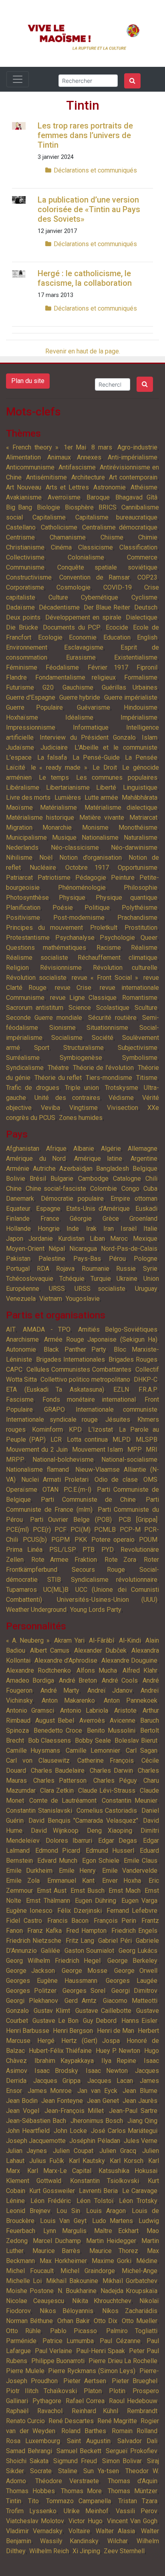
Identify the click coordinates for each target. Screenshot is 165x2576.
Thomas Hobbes (30, 2491)
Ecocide (117, 627)
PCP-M (130, 1530)
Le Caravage (140, 2191)
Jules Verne (141, 2141)
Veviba (50, 1108)
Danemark (20, 1199)
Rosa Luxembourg (33, 2441)
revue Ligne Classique (83, 998)
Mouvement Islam (98, 1450)
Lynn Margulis (65, 2231)
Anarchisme (22, 1339)
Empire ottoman (134, 1199)
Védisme (121, 1098)
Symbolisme (140, 1058)
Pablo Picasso (73, 2331)
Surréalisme (23, 1058)
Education (117, 637)
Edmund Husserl (110, 1851)
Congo (130, 1189)
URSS (57, 1289)
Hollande (18, 1229)
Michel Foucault (30, 2271)
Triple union (82, 1088)
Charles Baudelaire (58, 1770)
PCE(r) (42, 1530)
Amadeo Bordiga (30, 1680)
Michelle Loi (24, 2281)
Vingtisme (84, 1108)
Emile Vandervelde (130, 1871)
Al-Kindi (130, 1640)
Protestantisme (28, 938)
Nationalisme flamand (37, 1470)
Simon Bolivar (122, 2461)
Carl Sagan (142, 1750)
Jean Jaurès (140, 2101)
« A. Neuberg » (28, 1640)
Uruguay (146, 1289)
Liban (97, 1239)
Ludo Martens (113, 2221)
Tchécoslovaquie (30, 1279)
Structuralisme (84, 1048)
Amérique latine (98, 1159)
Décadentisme (59, 607)
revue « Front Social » (105, 978)
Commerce (142, 557)
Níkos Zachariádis (130, 2311)
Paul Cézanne (120, 2341)
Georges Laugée (132, 1981)
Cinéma (61, 547)
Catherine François (105, 1760)
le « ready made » (59, 767)
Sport (42, 1048)
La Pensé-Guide (96, 757)
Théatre (58, 1068)
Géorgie (81, 1219)
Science (80, 1008)
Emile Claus (141, 1861)
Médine (147, 2261)
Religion (17, 968)
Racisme (109, 948)
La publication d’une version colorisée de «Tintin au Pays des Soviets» (89, 209)
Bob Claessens (50, 1740)
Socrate (41, 2471)
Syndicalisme (25, 1068)
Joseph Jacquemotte (36, 2141)
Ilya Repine (119, 2061)
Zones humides (81, 1118)
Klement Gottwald (34, 2181)
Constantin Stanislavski (39, 1811)
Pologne (146, 1259)
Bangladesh (113, 1169)
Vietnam (51, 1299)
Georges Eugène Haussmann (52, 1981)
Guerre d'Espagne (31, 697)
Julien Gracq (118, 2151)
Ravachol (50, 2411)
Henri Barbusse (28, 2031)
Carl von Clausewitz (38, 1760)
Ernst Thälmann (48, 1901)
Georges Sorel (84, 1991)
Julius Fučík (46, 2161)
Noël (46, 858)
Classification (138, 547)
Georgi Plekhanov (32, 2001)
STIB (54, 1580)
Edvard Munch (57, 1861)
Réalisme (144, 948)
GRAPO (54, 1409)
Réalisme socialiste (37, 958)
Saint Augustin (89, 2441)
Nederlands (22, 848)
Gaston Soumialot (89, 1951)
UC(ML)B (56, 1590)
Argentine (144, 1159)
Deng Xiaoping (110, 1831)
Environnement (27, 647)
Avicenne (123, 1720)
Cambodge (93, 1179)
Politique (97, 908)
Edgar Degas (117, 1841)
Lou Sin (68, 2211)
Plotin (117, 2391)
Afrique (56, 1149)
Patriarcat (19, 878)
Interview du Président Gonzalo (88, 737)
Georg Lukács (138, 1951)
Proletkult (104, 928)
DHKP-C (146, 1379)
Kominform (47, 1429)
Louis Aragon (106, 2211)
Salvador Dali (137, 2441)
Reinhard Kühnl (95, 2411)
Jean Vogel (23, 2111)
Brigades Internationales (70, 1359)
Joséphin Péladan (95, 2141)
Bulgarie (62, 1179)
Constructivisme (29, 577)
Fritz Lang (80, 1941)
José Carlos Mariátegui (124, 2131)
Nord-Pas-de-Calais (129, 1249)
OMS (150, 1480)
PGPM (60, 1540)
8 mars (102, 447)
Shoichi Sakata (27, 2461)
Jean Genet (103, 2101)
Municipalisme (26, 838)
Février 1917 (108, 667)
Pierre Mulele (25, 2371)
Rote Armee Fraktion (64, 1560)
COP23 (147, 577)
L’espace (19, 757)
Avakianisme (24, 497)
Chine (14, 1189)
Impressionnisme (31, 727)
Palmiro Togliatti (132, 2331)
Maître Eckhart (116, 2231)
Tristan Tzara (138, 2501)
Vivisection (123, 1108)
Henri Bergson (73, 2031)
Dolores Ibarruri (69, 1841)
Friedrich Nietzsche (34, 1941)
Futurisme (20, 687)
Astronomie (110, 487)
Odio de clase (116, 1480)
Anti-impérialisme (133, 457)
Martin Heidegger (111, 2241)
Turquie (101, 1279)
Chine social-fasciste (56, 1189)
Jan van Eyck (97, 2091)
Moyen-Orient (25, 1249)
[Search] (132, 81)
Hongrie (49, 1229)
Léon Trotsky (138, 2201)
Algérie (111, 1149)
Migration (19, 828)
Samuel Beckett (79, 2451)
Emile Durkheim (29, 1871)
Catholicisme (59, 527)
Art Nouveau (24, 487)
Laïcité (16, 767)
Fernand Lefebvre (132, 1911)
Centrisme (20, 537)
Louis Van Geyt (63, 2221)
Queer (149, 938)
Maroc (119, 1239)
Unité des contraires (67, 1098)
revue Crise (73, 988)
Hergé (46, 2041)
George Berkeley (132, 1961)
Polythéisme (140, 908)
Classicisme (96, 547)
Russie (126, 1269)
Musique (64, 838)
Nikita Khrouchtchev (102, 2301)
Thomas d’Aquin (133, 2481)
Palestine (52, 1259)
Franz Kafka (44, 1931)
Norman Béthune (29, 2321)
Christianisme (25, 547)
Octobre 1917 (87, 868)
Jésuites (118, 1419)
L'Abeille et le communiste (116, 747)
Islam (150, 737)
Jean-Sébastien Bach (36, 2121)
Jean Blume (140, 2091)
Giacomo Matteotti (130, 2001)
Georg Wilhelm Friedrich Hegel (53, 1961)
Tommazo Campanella (78, 2501)
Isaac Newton (107, 2071)
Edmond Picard (57, 1851)
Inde (73, 1229)
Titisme (147, 1078)
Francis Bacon (68, 1921)
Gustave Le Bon (55, 2021)
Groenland (143, 1219)
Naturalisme (141, 838)
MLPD (122, 1439)
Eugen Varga (139, 1901)
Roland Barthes (84, 2431)
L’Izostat (101, 1429)
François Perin (115, 1921)
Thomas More (81, 2491)
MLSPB (147, 1439)
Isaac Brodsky (56, 2071)
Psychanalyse (75, 938)
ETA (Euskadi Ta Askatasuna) (55, 1389)
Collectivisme (25, 557)
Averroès (92, 1720)
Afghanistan (23, 1149)
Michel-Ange (140, 2271)
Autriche (44, 1169)
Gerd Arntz (81, 2001)
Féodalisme (62, 667)
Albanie (84, 1149)
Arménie (18, 1169)
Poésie (63, 908)
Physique (72, 898)
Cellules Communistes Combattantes (79, 1369)
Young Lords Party (96, 1610)
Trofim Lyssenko (31, 2511)
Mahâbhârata (140, 797)
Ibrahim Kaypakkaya (64, 2061)
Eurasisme (81, 657)
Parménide (21, 2341)
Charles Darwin (111, 1770)
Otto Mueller (140, 2321)
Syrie (150, 1269)
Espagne (48, 1209)
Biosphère (79, 507)
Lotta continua (87, 1439)
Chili (151, 1179)
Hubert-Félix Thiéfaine (60, 2051)
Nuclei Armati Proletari (55, 1480)
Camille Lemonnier (93, 1750)
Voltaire (79, 2531)
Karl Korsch (126, 2161)
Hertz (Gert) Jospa (91, 2041)
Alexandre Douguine (130, 1660)
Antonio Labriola (84, 1710)
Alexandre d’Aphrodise (66, 1660)
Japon (15, 1239)
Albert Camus (49, 1650)
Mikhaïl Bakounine (72, 2281)
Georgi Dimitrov (134, 1991)
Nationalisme (100, 838)
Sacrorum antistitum (35, 1008)
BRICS (108, 507)
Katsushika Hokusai (128, 2171)
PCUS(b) (35, 1540)
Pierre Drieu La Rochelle (123, 2361)
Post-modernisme (79, 918)
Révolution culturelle (125, 968)
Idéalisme (79, 717)
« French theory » (32, 447)
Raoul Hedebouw (133, 2401)
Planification (23, 908)
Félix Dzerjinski (79, 1911)
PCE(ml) (17, 1530)
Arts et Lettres (67, 487)
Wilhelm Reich (49, 2551)
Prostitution (141, 928)
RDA (43, 1269)
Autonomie (21, 1349)
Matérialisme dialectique (121, 808)
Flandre (16, 677)
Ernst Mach (124, 1891)
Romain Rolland (135, 2431)
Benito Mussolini (111, 1730)
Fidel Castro (24, 1921)
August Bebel (55, 1720)
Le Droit (105, 767)
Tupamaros (21, 1590)
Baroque (98, 497)
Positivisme (23, 918)
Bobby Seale (93, 1740)
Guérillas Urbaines (130, 687)
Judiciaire (54, 747)
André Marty (60, 1690)
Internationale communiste (117, 1409)
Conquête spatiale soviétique (107, 567)
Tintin (14, 2501)
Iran (109, 1229)
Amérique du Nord (36, 1159)
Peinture (123, 878)
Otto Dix (106, 2321)
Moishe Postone (30, 2291)
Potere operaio (113, 1540)
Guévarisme (94, 707)
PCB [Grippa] (138, 1520)
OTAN (50, 1490)
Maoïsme (19, 808)
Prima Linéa (24, 1550)
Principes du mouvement (44, 928)
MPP (135, 1450)
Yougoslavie (83, 1299)
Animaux (59, 457)
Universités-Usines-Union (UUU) (107, 1600)
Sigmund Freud (75, 2461)
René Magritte (117, 2421)
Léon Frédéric (51, 2201)
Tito (33, 2501)
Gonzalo (17, 2011)
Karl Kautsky (87, 2161)
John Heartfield (28, 2131)
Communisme (25, 567)
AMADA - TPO (47, 1329)
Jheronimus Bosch (97, 2121)
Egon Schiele (101, 1861)
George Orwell (136, 1971)
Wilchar (118, 2541)
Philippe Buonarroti (58, 2361)
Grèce (111, 1219)
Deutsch (146, 607)
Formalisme (141, 677)
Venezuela (21, 1299)
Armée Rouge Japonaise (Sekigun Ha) (101, 1339)
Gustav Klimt (52, 2011)
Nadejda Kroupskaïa (129, 2291)
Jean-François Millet (74, 2111)
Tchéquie (72, 1279)
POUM (148, 1540)
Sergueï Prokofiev (132, 2451)
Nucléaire (43, 868)
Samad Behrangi (29, 2451)
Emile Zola (23, 1881)
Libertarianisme (68, 787)
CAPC (14, 1369)
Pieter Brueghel (135, 2381)
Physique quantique (127, 898)
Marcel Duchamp (57, 2241)
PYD (108, 1550)
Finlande (18, 1219)
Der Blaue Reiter (107, 607)
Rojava (65, 1269)
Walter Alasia (115, 2531)
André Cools (120, 1680)
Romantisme (140, 998)
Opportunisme (138, 868)
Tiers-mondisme (109, 1078)
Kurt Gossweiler (52, 2191)
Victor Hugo (85, 2521)
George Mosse (84, 1971)
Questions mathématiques (46, 948)
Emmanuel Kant (71, 1881)
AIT (11, 1329)
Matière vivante (102, 818)
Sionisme (62, 1028)
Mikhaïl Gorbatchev (130, 2281)
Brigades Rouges (133, 1359)
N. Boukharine (77, 2291)
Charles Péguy (115, 1781)
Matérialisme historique (40, 818)
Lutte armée (101, 797)
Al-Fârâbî (102, 1640)
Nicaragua (83, 1249)
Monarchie (57, 828)
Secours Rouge (99, 1570)
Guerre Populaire (34, 707)
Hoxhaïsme (22, 717)
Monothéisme (138, 828)
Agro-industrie (137, 447)
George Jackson (30, 1971)
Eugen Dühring (96, 1901)
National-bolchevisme (63, 1460)
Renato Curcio (25, 2421)
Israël (129, 1229)
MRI (152, 1450)
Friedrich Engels (134, 1931)
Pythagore (47, 2401)
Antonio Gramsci (30, 1710)
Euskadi (146, 1209)
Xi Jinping (86, 2551)
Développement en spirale (83, 617)
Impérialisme (139, 717)
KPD (75, 1429)
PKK (81, 1540)
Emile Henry (77, 1871)
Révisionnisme (61, 968)
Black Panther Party (75, 1349)
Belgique (145, 1169)
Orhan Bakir (73, 2321)
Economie (83, 637)
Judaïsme (20, 747)
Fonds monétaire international (89, 1399)
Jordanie (41, 1239)
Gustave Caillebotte (103, 2011)
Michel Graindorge (88, 2271)
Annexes (89, 457)
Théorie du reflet (58, 1078)
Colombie (104, 1189)
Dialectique (142, 617)
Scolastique (113, 1008)
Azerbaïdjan (76, 1169)
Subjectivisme (138, 1048)
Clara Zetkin (57, 1791)
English (147, 637)
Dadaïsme (20, 607)
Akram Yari (69, 1640)
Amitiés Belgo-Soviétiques (118, 1329)
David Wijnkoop (55, 1831)
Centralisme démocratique (120, 527)
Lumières (68, 797)
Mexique (145, 1239)
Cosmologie (73, 587)
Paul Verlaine (53, 2351)
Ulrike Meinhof (86, 2511)
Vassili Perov (137, 2511)
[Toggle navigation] (18, 79)
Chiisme (112, 537)
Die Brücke (22, 627)
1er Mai (75, 447)
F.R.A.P (148, 1389)
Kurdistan (71, 1239)
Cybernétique (100, 597)
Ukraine (127, 1279)
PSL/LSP (63, 1550)
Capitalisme (49, 517)
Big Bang (19, 507)
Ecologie (50, 637)
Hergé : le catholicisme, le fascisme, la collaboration (85, 278)
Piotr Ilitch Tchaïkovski (41, 2391)
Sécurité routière (112, 1018)
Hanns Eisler (139, 2021)
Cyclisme (144, 597)
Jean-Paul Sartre (133, 2111)
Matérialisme (58, 808)
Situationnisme (107, 1028)
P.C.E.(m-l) (77, 1490)
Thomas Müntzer (133, 2491)
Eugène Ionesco (29, 1911)
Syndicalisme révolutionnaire (114, 1580)
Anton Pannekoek (131, 1700)
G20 (48, 687)
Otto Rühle (23, 2331)
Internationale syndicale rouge (52, 1419)
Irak (91, 1229)
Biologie (48, 507)
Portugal (18, 1269)
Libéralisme (23, 787)
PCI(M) (80, 1530)
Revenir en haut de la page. (83, 351)
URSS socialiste (100, 1289)
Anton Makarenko (68, 1700)
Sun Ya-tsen (101, 2471)
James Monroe (50, 2091)
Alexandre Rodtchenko (38, 1670)
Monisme (95, 828)
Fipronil (147, 667)
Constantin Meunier (130, 1801)
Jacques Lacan (110, 2081)
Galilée (50, 1951)
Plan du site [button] (28, 381)
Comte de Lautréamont (63, 1801)
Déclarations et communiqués (95, 170)
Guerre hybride (80, 697)
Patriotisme (54, 878)
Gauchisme (78, 687)
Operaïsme (22, 1490)
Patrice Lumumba (68, 2341)
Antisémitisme (46, 477)
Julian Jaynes (26, 2151)
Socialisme (67, 1038)
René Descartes (71, 2421)
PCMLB (105, 1530)
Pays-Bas (87, 1259)
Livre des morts (28, 797)
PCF (60, 1530)
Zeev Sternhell (124, 2551)
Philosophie (141, 888)
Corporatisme (25, 587)
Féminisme (22, 667)
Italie (150, 1229)
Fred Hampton (86, 1931)
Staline (68, 2471)
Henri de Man (116, 2031)
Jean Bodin (22, 2101)
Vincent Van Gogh (132, 2521)
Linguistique (140, 787)
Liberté (106, 787)
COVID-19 (118, 587)
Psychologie (117, 938)
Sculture (146, 1008)
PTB (89, 1550)
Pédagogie (91, 878)
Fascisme (20, 1399)
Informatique (91, 727)
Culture (58, 597)
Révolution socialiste (36, 978)
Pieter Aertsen (85, 2381)
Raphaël (17, 2411)
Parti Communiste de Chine (88, 1500)
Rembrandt (142, 2411)
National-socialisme (129, 1460)
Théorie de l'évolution (103, 1068)
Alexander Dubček (100, 1650)
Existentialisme (136, 657)
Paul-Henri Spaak (101, 2351)
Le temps (54, 777)
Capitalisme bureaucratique (116, 517)
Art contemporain (133, 477)
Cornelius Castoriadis (107, 1811)
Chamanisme (68, 537)
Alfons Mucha (97, 1670)
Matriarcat (143, 818)
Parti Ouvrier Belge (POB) (71, 1520)
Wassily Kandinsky (69, 2541)
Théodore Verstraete (67, 2481)
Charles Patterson (60, 1781)
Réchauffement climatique (118, 958)
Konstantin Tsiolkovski (105, 2181)
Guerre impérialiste (131, 697)
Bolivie (16, 1179)
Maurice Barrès (56, 2251)
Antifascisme (77, 467)
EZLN (121, 1389)
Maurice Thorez (114, 2251)
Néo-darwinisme (134, 848)
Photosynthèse (27, 898)
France (50, 1219)
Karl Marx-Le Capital (59, 2171)
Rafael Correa (85, 2401)
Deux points (23, 617)
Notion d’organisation (90, 858)
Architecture (88, 477)
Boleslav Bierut (136, 1740)
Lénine (15, 2201)
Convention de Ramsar (95, 577)
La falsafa (52, 757)
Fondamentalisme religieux (75, 677)
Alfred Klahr (140, 1670)
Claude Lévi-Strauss (107, 1791)
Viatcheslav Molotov (35, 2521)
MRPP (15, 1460)
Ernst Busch (87, 1891)
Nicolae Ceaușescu (35, 2301)
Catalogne (127, 1179)
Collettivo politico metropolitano (85, 1379)
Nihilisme (19, 858)
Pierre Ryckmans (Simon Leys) (92, 2371)
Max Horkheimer (63, 2261)
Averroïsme (64, 497)
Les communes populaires (117, 777)
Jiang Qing (142, 2121)
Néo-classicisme (75, 848)
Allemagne (143, 1149)
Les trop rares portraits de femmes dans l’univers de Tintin (85, 135)
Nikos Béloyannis (67, 2311)
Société (103, 1038)
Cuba (150, 1189)
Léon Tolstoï (95, 2201)
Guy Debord (100, 2021)
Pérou (117, 1259)
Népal (57, 1249)
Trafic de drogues (33, 1088)
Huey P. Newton (118, 2051)
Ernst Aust (51, 1891)
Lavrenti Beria (98, 2191)
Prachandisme (137, 918)
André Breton (78, 1680)
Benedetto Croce (58, 1730)
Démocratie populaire (72, 1199)
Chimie (148, 537)
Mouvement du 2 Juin (37, 1450)
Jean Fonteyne (62, 2101)
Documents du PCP (72, 627)
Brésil (38, 1179)
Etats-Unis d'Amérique (98, 1209)
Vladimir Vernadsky (34, 2531)
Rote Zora (120, 1560)
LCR (56, 1439)
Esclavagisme (84, 647)
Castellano (21, 527)
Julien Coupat (73, 2151)
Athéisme (144, 487)
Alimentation (23, 457)
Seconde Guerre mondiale (44, 1018)
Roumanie (96, 1269)
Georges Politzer (31, 1991)
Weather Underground (36, 1610)
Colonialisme (86, 557)
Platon (93, 2391)
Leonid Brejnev (28, 2211)
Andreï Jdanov (110, 1690)
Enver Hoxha (122, 1881)
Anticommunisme (30, 467)
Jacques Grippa (57, 2081)
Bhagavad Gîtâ (136, 497)
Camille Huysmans (33, 1750)
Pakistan (18, 1259)
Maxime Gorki (112, 2261)
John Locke (70, 2131)
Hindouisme (141, 707)
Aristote (125, 1710)
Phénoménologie (82, 888)
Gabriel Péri (115, 1941)
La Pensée (141, 757)
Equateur (18, 1209)
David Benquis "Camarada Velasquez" (83, 1821)
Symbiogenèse (81, 1058)
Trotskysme (122, 1088)
